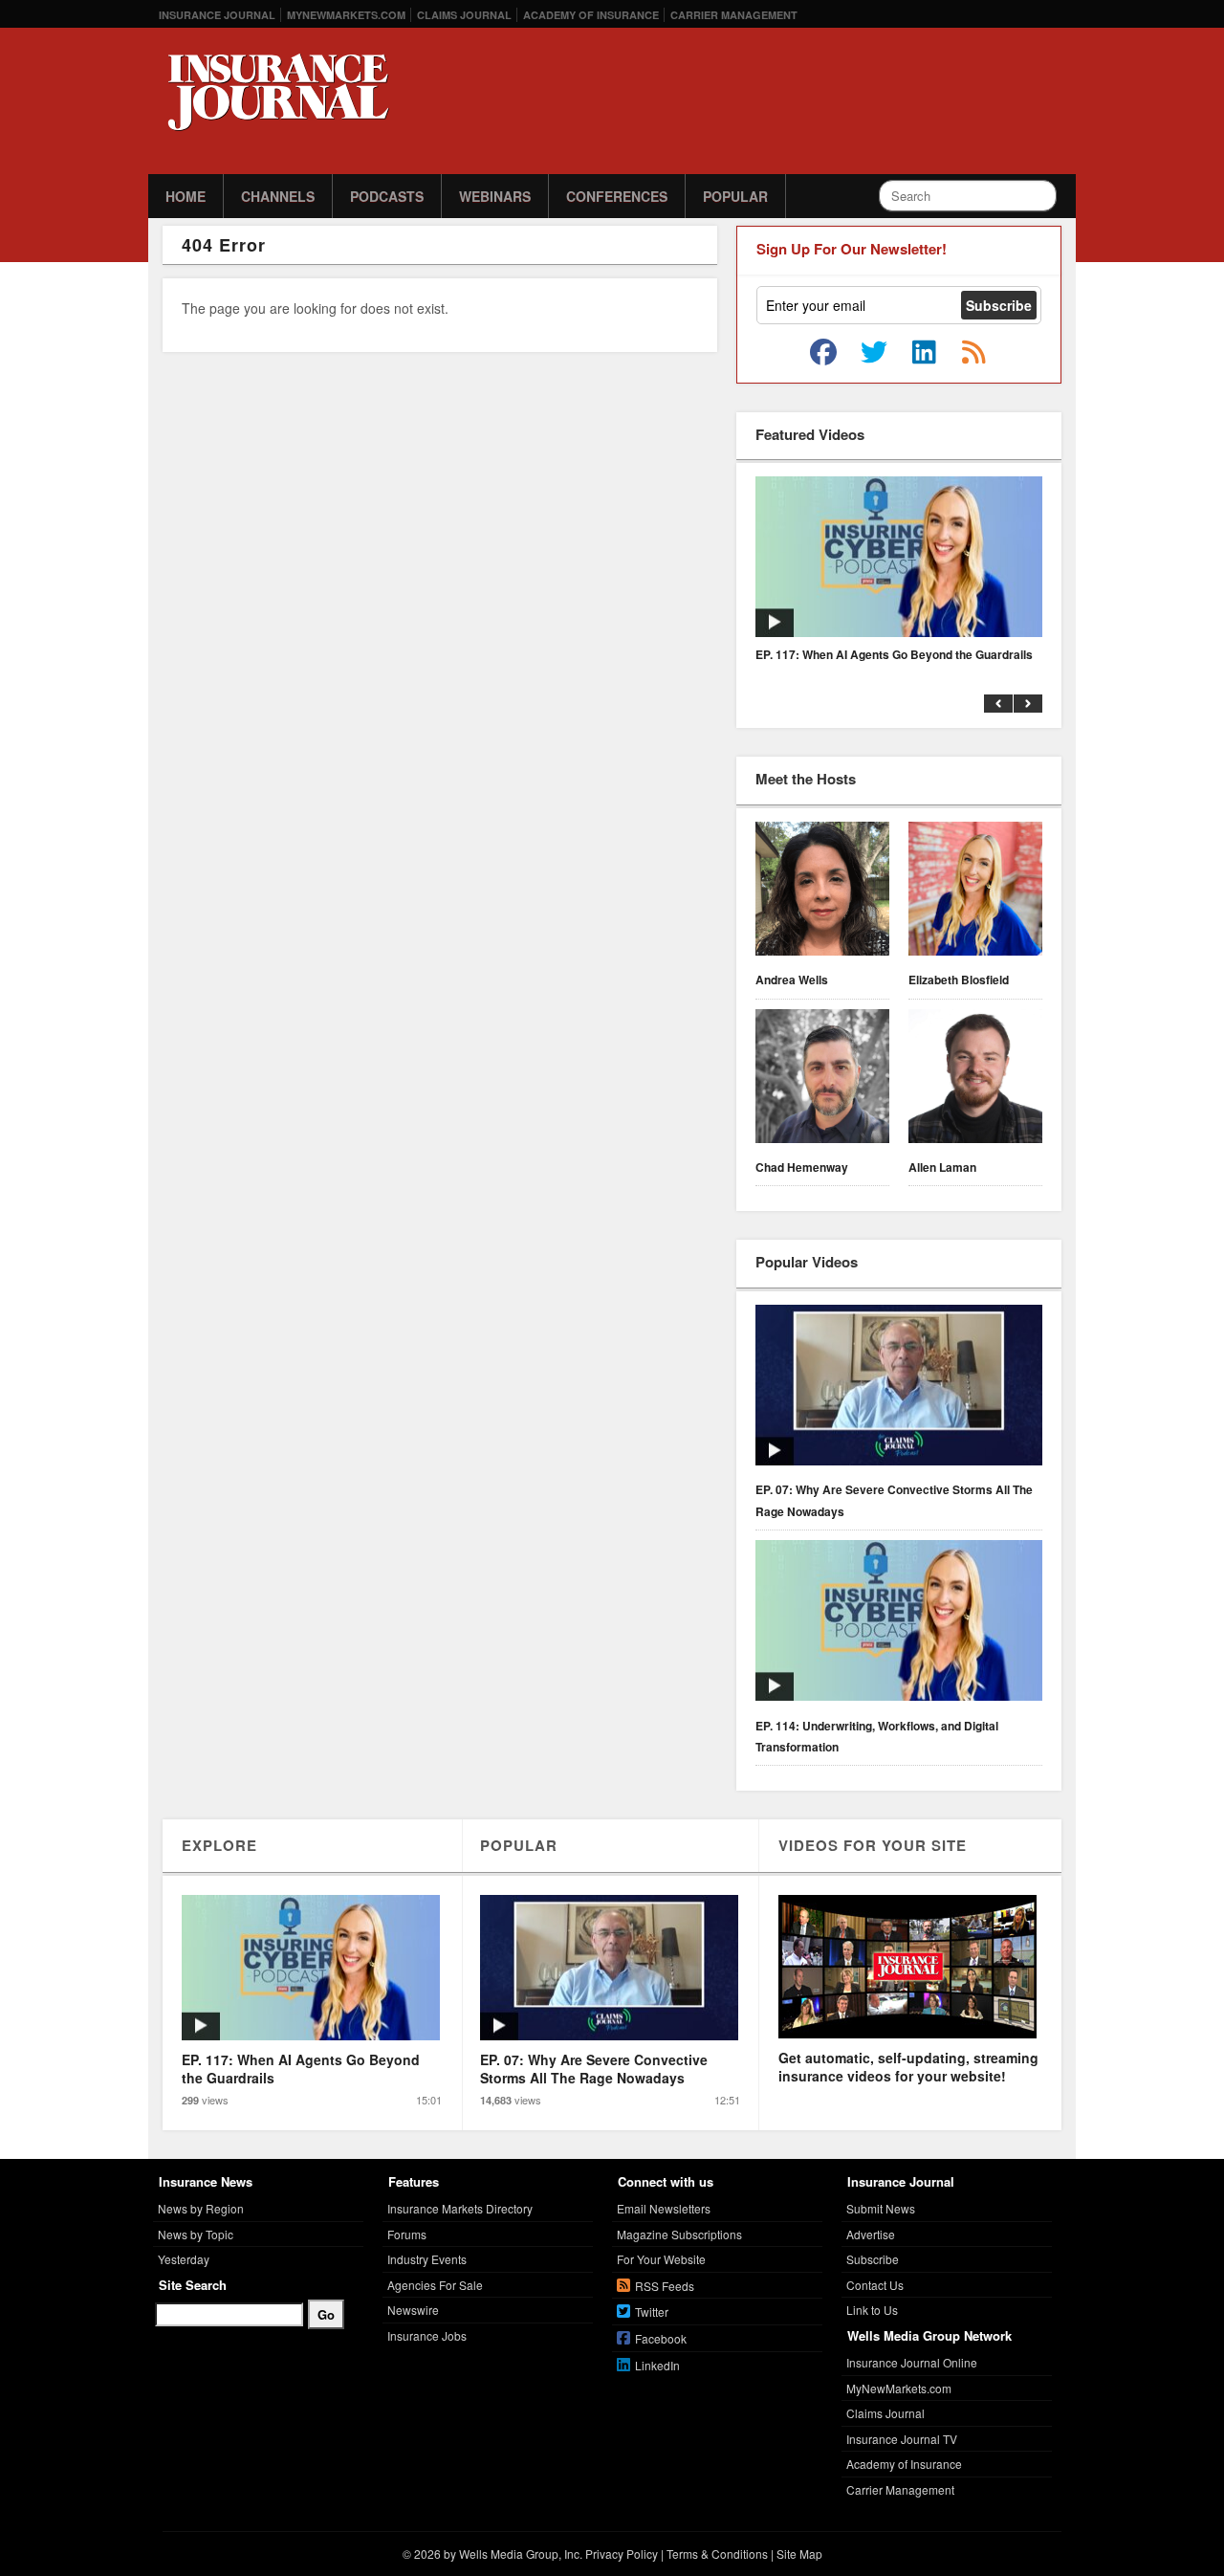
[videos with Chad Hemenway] (822, 1079)
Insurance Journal (217, 15)
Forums (407, 2234)
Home (186, 196)
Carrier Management (734, 15)
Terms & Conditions (717, 2554)
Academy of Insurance (591, 15)
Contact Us (875, 2285)
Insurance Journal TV (902, 2439)
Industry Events (427, 2259)
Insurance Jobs (427, 2335)
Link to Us (872, 2310)
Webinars (495, 196)
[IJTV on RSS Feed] (973, 353)
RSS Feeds (665, 2286)
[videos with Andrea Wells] (822, 892)
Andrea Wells (792, 980)
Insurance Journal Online (912, 2362)
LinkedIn (657, 2365)
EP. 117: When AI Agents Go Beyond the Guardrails (894, 654)
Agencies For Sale (435, 2285)
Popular (735, 196)
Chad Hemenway (802, 1167)
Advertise (871, 2234)
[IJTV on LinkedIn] (924, 353)
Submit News (881, 2208)
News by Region (201, 2208)
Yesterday (184, 2259)
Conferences (617, 196)
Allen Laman (942, 1167)
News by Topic (196, 2234)
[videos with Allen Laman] (975, 1079)
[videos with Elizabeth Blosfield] (975, 892)
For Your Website (661, 2259)
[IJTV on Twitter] (874, 353)
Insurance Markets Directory (460, 2208)
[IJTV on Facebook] (823, 353)
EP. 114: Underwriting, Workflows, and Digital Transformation (877, 1736)
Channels (278, 196)
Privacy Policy (622, 2554)
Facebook (661, 2338)
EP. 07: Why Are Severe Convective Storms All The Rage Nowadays (894, 1500)
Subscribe (873, 2259)
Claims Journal (464, 15)
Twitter (652, 2312)
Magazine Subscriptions (679, 2234)
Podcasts (387, 196)
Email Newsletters (664, 2208)
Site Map (799, 2554)
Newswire (413, 2310)
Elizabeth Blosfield (959, 980)
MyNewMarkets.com (346, 15)
